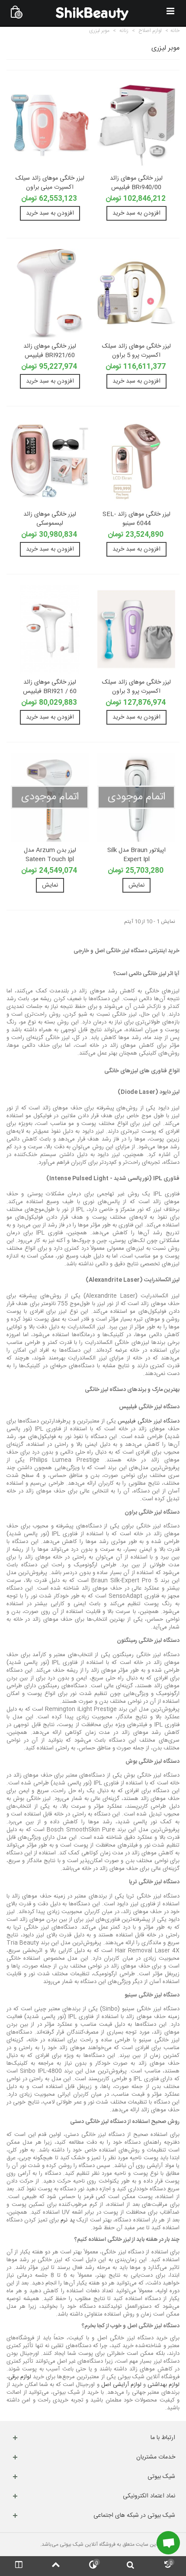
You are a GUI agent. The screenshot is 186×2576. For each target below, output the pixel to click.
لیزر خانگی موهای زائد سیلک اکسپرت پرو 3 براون (136, 687)
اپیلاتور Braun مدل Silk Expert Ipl (136, 855)
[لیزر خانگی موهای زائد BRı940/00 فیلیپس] (136, 125)
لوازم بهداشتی (163, 2385)
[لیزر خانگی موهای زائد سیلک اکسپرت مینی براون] (50, 125)
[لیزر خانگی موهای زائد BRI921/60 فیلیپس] (50, 293)
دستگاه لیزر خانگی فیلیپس (149, 1421)
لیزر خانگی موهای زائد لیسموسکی (50, 519)
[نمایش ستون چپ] (19, 2566)
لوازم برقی (20, 2377)
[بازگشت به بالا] (56, 2566)
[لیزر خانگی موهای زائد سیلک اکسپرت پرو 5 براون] (136, 293)
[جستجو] (130, 2566)
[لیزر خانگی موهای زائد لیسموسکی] (50, 461)
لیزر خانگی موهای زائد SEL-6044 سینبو (136, 519)
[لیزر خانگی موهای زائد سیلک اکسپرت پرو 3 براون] (136, 629)
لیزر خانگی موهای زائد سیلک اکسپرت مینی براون (50, 183)
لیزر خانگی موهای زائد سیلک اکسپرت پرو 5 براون (136, 351)
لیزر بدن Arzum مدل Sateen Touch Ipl (50, 855)
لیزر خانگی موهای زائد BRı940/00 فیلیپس (136, 183)
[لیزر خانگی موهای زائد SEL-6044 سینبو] (136, 461)
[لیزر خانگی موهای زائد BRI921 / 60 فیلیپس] (50, 629)
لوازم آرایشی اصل (121, 2385)
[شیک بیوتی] (92, 13)
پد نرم (68, 2220)
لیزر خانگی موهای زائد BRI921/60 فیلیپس (50, 351)
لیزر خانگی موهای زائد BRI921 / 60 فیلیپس (50, 687)
